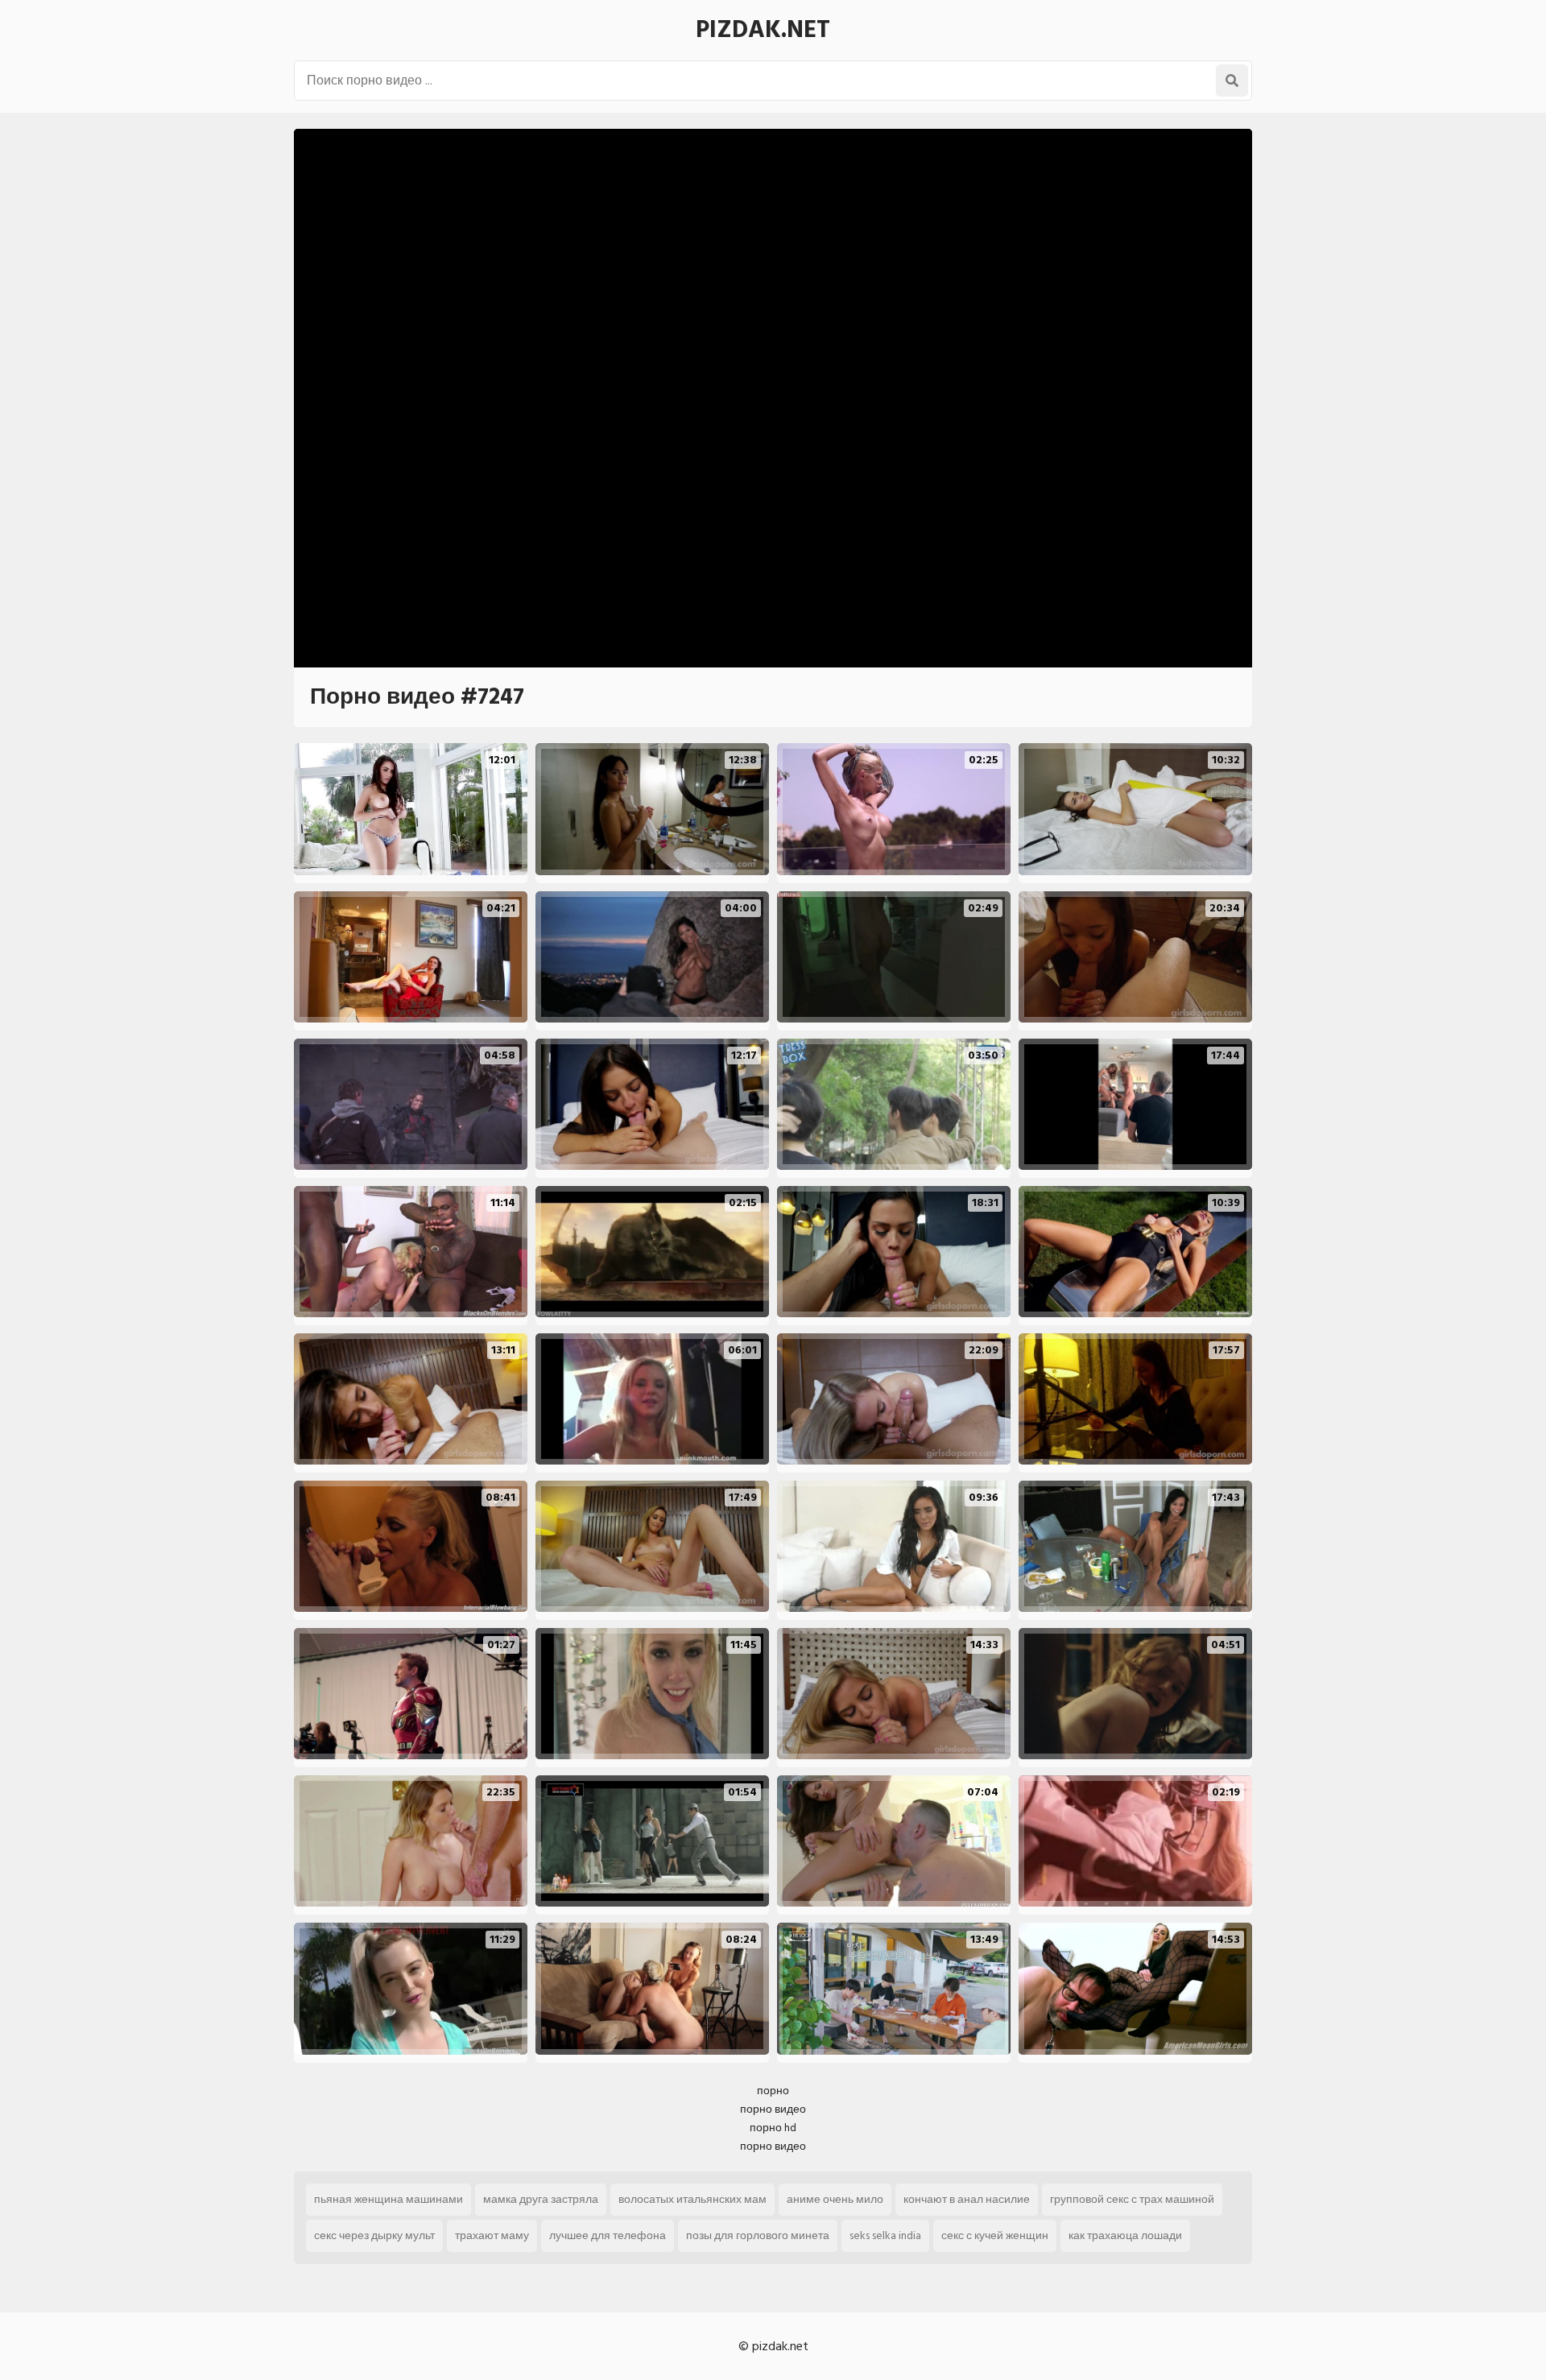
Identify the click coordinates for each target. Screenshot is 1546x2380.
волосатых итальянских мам (692, 2199)
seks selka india (885, 2235)
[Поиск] (1232, 81)
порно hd (773, 2128)
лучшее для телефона (608, 2235)
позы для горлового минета (758, 2235)
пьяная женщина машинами (389, 2199)
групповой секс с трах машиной (1132, 2199)
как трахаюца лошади (1125, 2235)
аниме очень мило (835, 2199)
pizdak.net (763, 30)
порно (773, 2091)
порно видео (773, 2109)
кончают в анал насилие (967, 2199)
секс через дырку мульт (374, 2235)
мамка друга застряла (541, 2199)
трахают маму (492, 2235)
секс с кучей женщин (995, 2235)
